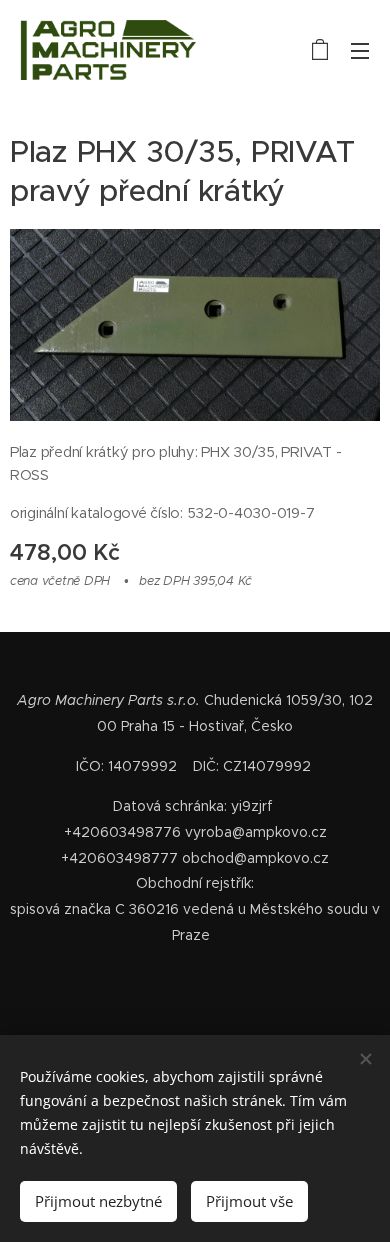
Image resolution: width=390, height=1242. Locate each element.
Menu (360, 50)
